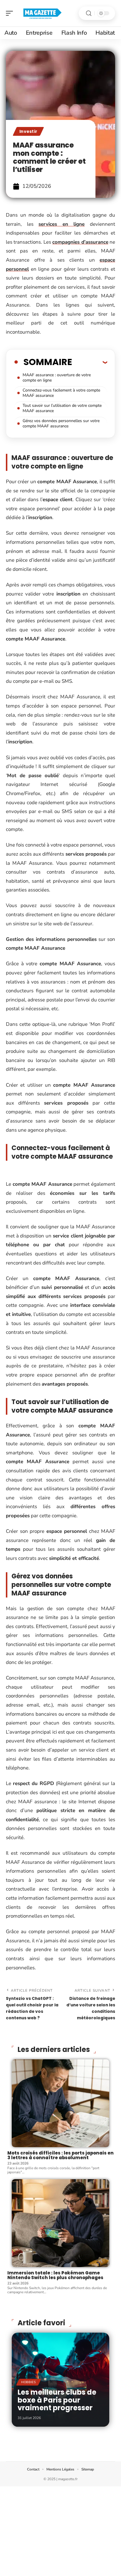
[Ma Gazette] (42, 13)
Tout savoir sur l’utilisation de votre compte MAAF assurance (62, 408)
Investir (28, 131)
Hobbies (29, 2382)
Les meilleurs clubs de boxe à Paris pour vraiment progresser (57, 2400)
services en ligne (62, 224)
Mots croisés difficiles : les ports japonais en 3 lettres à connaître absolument (60, 2155)
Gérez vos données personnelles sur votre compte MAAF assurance (61, 423)
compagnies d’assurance (80, 242)
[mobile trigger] (11, 13)
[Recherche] (89, 13)
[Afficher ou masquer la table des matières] (90, 362)
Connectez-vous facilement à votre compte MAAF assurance (61, 393)
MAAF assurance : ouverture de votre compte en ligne (57, 378)
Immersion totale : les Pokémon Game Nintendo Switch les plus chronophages (55, 2275)
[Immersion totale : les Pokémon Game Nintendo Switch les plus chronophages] (60, 2223)
